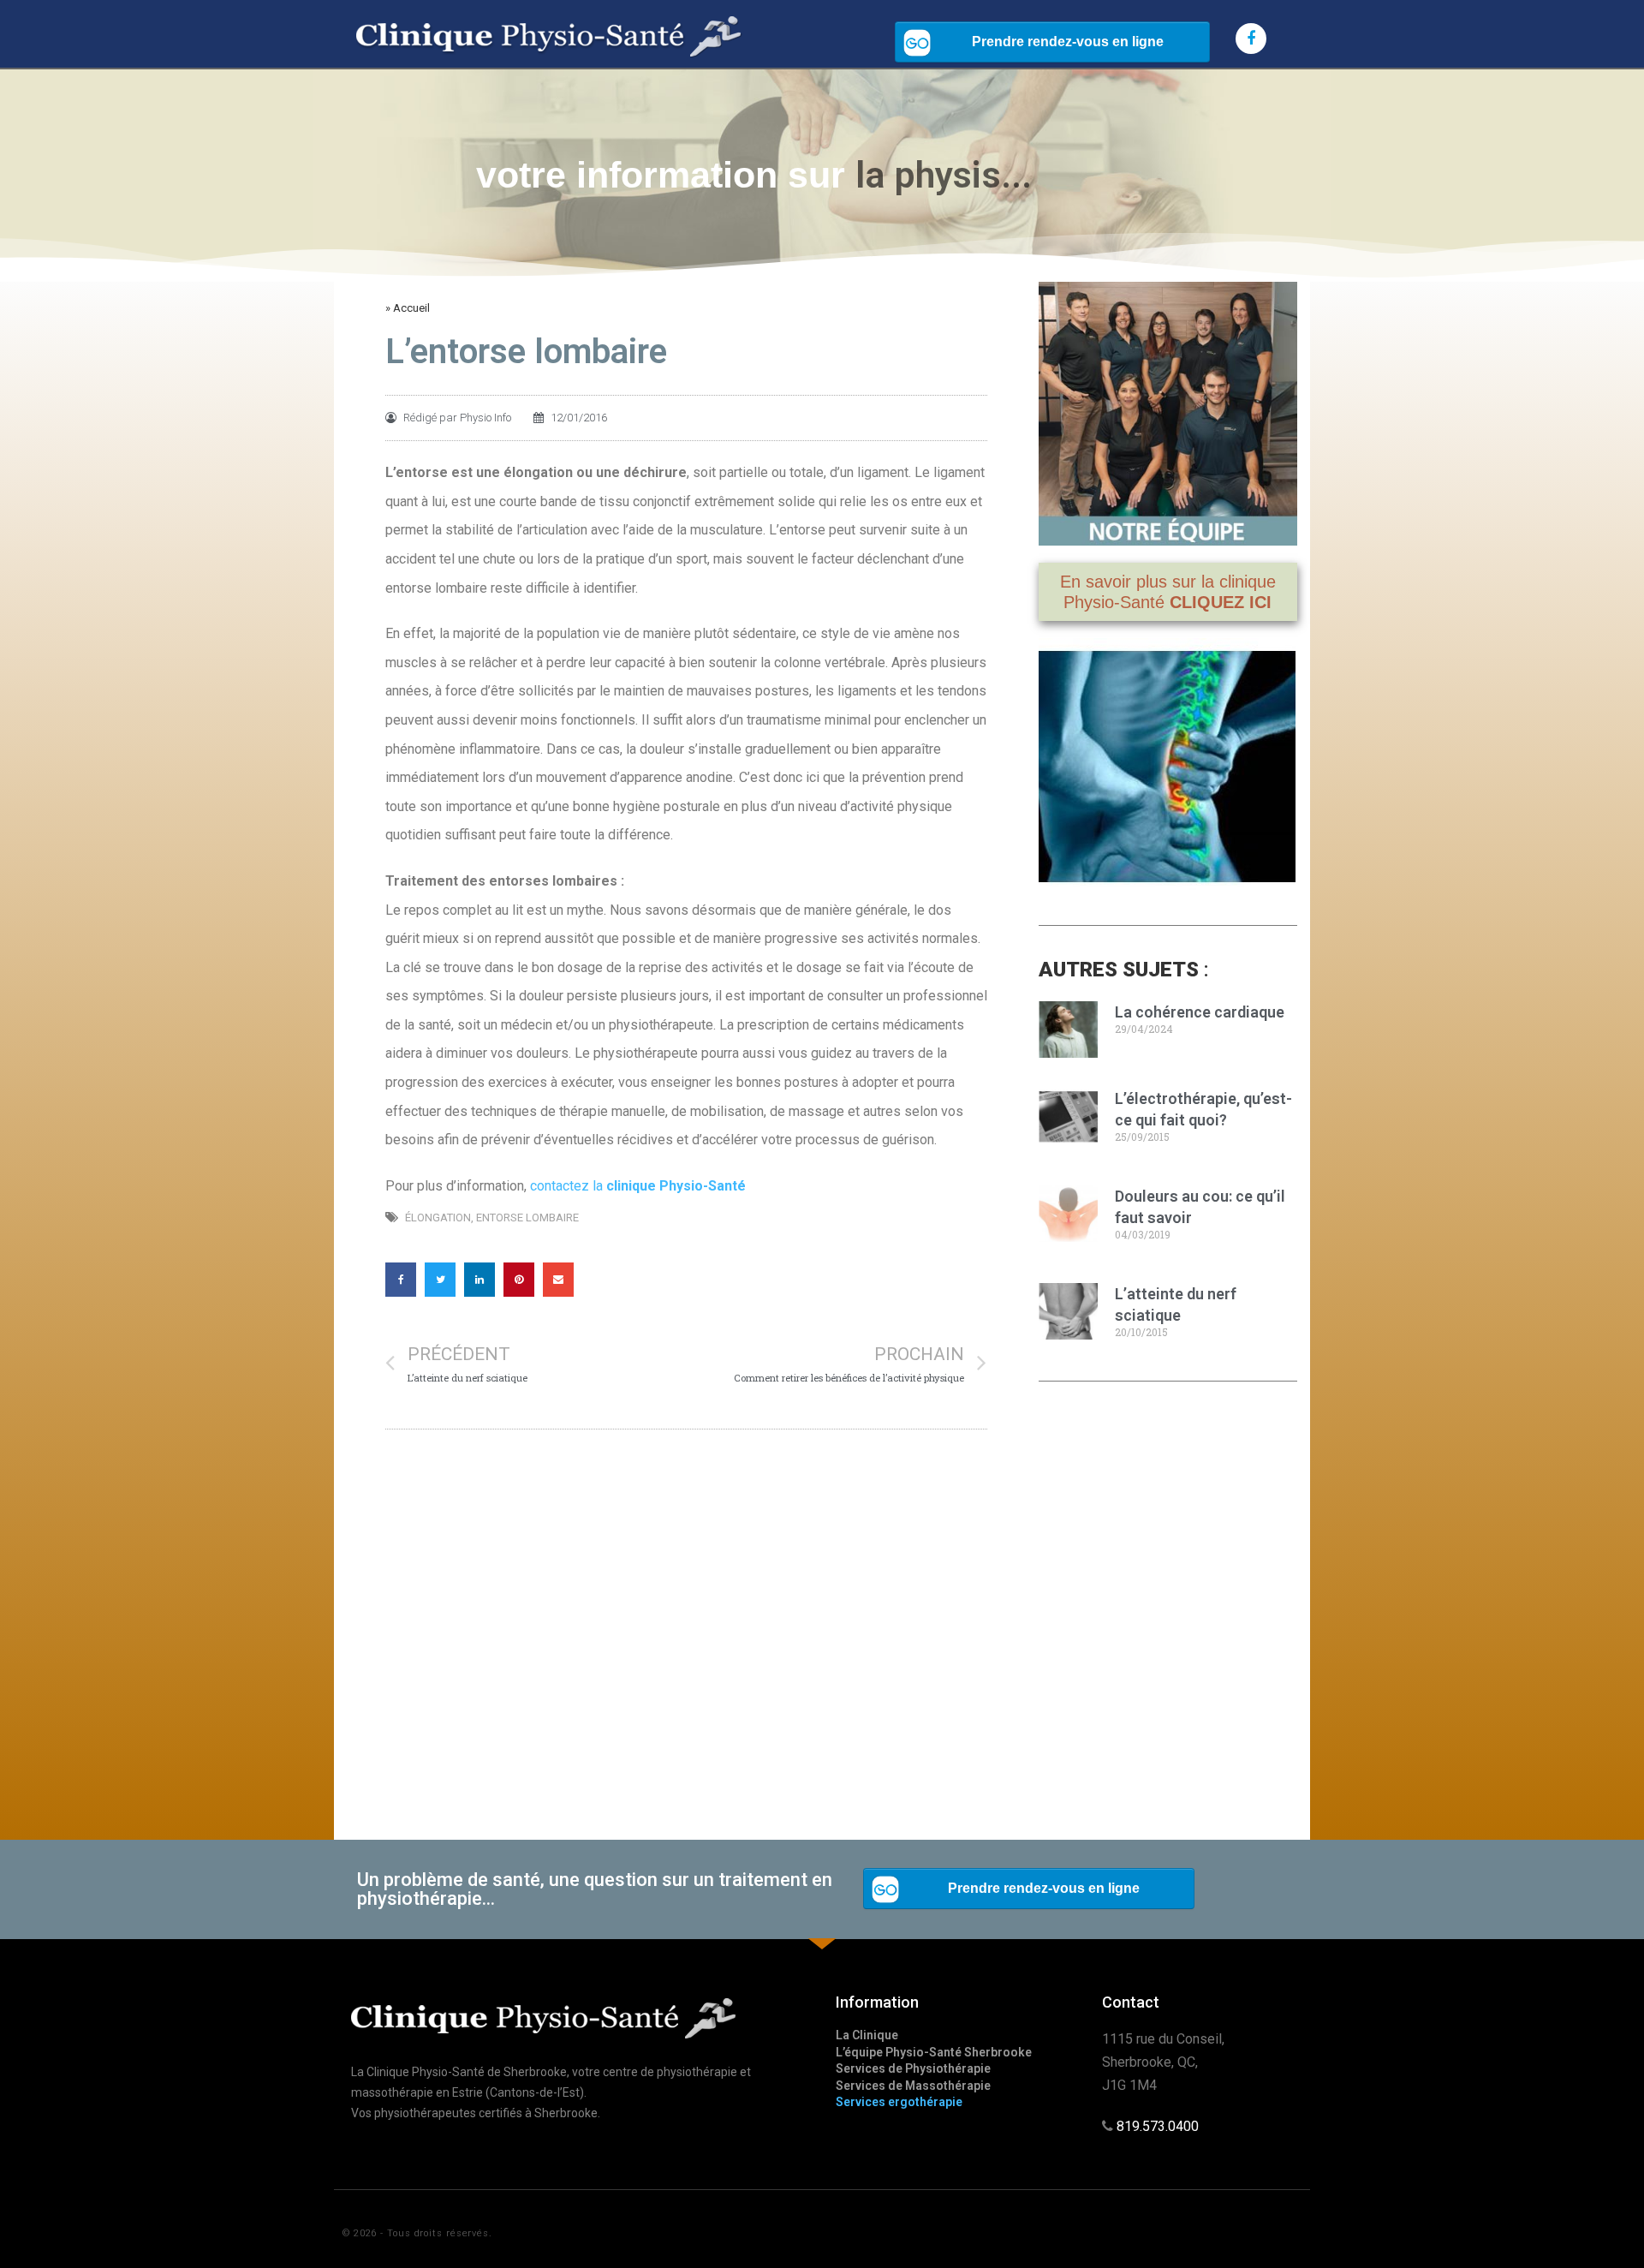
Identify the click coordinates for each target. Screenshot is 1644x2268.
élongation (438, 1218)
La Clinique (867, 2035)
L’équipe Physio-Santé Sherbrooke (934, 2052)
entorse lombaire (527, 1218)
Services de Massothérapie (913, 2086)
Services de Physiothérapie (913, 2068)
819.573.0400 (1158, 2126)
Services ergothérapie (899, 2102)
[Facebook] (1251, 39)
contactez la (638, 1186)
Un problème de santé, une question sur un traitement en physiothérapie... (595, 1889)
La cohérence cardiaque (1200, 1012)
